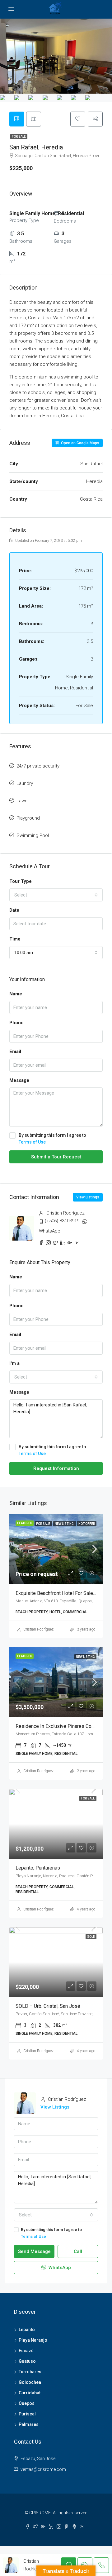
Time (15, 939)
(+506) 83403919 (62, 1221)
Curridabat (30, 2393)
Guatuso (27, 2361)
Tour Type (21, 881)
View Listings (88, 1197)
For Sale (19, 137)
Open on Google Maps (80, 443)
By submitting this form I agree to (52, 1139)
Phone (16, 1023)
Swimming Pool (33, 835)
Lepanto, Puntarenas (38, 1868)
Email (15, 1051)
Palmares (29, 2424)
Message (19, 1080)
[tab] (17, 119)
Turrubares (30, 2372)
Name (16, 994)
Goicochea (30, 2382)
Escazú (26, 2351)
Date (14, 910)
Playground (28, 818)
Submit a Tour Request (56, 1157)
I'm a (14, 1363)
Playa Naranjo (33, 2340)
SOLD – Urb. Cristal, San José (48, 2006)
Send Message (34, 2251)
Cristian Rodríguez (38, 1629)
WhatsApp (50, 1231)
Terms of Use (32, 1142)
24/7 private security (38, 766)
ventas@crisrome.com (43, 2469)
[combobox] (56, 895)
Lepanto (27, 2330)
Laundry (25, 783)
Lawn (22, 801)
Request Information (56, 1468)
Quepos (27, 2403)
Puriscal (27, 2414)
